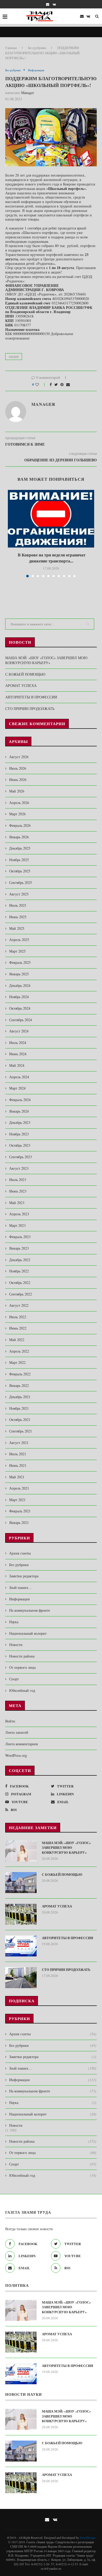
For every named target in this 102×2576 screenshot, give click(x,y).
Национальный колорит (28, 1633)
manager (28, 93)
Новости (16, 1645)
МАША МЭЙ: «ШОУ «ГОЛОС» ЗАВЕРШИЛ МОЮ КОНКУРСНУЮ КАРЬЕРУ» (46, 660)
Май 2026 (17, 791)
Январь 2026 (19, 837)
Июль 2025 (18, 905)
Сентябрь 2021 (21, 1431)
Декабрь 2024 (20, 985)
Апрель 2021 (19, 1488)
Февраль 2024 (20, 1100)
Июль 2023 (18, 1180)
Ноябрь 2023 (19, 1134)
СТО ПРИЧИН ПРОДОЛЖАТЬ (30, 709)
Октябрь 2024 (20, 1008)
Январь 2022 (19, 1385)
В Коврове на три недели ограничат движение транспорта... (51, 558)
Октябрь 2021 (20, 1420)
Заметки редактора (24, 1576)
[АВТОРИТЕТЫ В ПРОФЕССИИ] (21, 1946)
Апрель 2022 (19, 1351)
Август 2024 (19, 1031)
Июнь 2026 (18, 780)
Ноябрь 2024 (19, 997)
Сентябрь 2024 (21, 1020)
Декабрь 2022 (20, 1260)
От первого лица (22, 1667)
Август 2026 (19, 757)
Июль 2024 (18, 1043)
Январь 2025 (19, 974)
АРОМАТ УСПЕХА (21, 685)
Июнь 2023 (18, 1191)
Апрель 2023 (19, 1214)
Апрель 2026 (19, 803)
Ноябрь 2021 (19, 1408)
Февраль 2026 (20, 825)
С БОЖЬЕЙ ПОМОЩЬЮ (25, 674)
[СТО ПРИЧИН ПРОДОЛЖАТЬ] (21, 1978)
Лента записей (17, 1732)
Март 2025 (17, 951)
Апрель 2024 (19, 1077)
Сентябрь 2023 (21, 1157)
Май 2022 (17, 1340)
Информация (36, 70)
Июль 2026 (18, 768)
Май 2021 (17, 1477)
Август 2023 (19, 1168)
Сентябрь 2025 (21, 882)
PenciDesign (88, 2537)
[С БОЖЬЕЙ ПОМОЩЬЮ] (21, 1883)
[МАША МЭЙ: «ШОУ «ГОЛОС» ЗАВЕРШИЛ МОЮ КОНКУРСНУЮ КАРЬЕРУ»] (21, 1851)
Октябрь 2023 (20, 1145)
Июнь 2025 (18, 917)
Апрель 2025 (19, 940)
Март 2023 (17, 1225)
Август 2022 (19, 1305)
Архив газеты (20, 1553)
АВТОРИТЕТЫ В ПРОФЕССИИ (31, 697)
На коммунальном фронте (30, 1610)
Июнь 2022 (18, 1328)
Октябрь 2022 (20, 1282)
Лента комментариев (22, 1744)
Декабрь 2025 (20, 848)
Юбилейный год (22, 1690)
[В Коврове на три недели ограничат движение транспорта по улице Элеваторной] (51, 519)
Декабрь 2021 (20, 1397)
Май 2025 (17, 928)
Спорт (14, 1679)
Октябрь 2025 (20, 871)
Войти (10, 1721)
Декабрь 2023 (20, 1122)
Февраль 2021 (20, 1511)
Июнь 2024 (18, 1054)
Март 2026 (17, 814)
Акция (14, 357)
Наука (14, 1622)
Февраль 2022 (20, 1374)
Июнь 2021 (18, 1465)
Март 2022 (17, 1362)
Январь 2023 (19, 1248)
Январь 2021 (19, 1522)
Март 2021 (17, 1500)
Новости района (22, 1656)
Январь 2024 (19, 1111)
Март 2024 (17, 1088)
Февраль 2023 (20, 1237)
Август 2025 (19, 894)
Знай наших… (21, 1587)
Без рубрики (37, 48)
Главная (11, 48)
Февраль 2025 (20, 962)
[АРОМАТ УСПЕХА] (21, 1914)
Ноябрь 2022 (19, 1271)
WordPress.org (16, 1755)
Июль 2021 (18, 1454)
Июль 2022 (18, 1317)
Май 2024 (17, 1065)
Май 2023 (17, 1203)
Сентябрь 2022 (21, 1294)
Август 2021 (19, 1443)
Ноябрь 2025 (19, 860)
